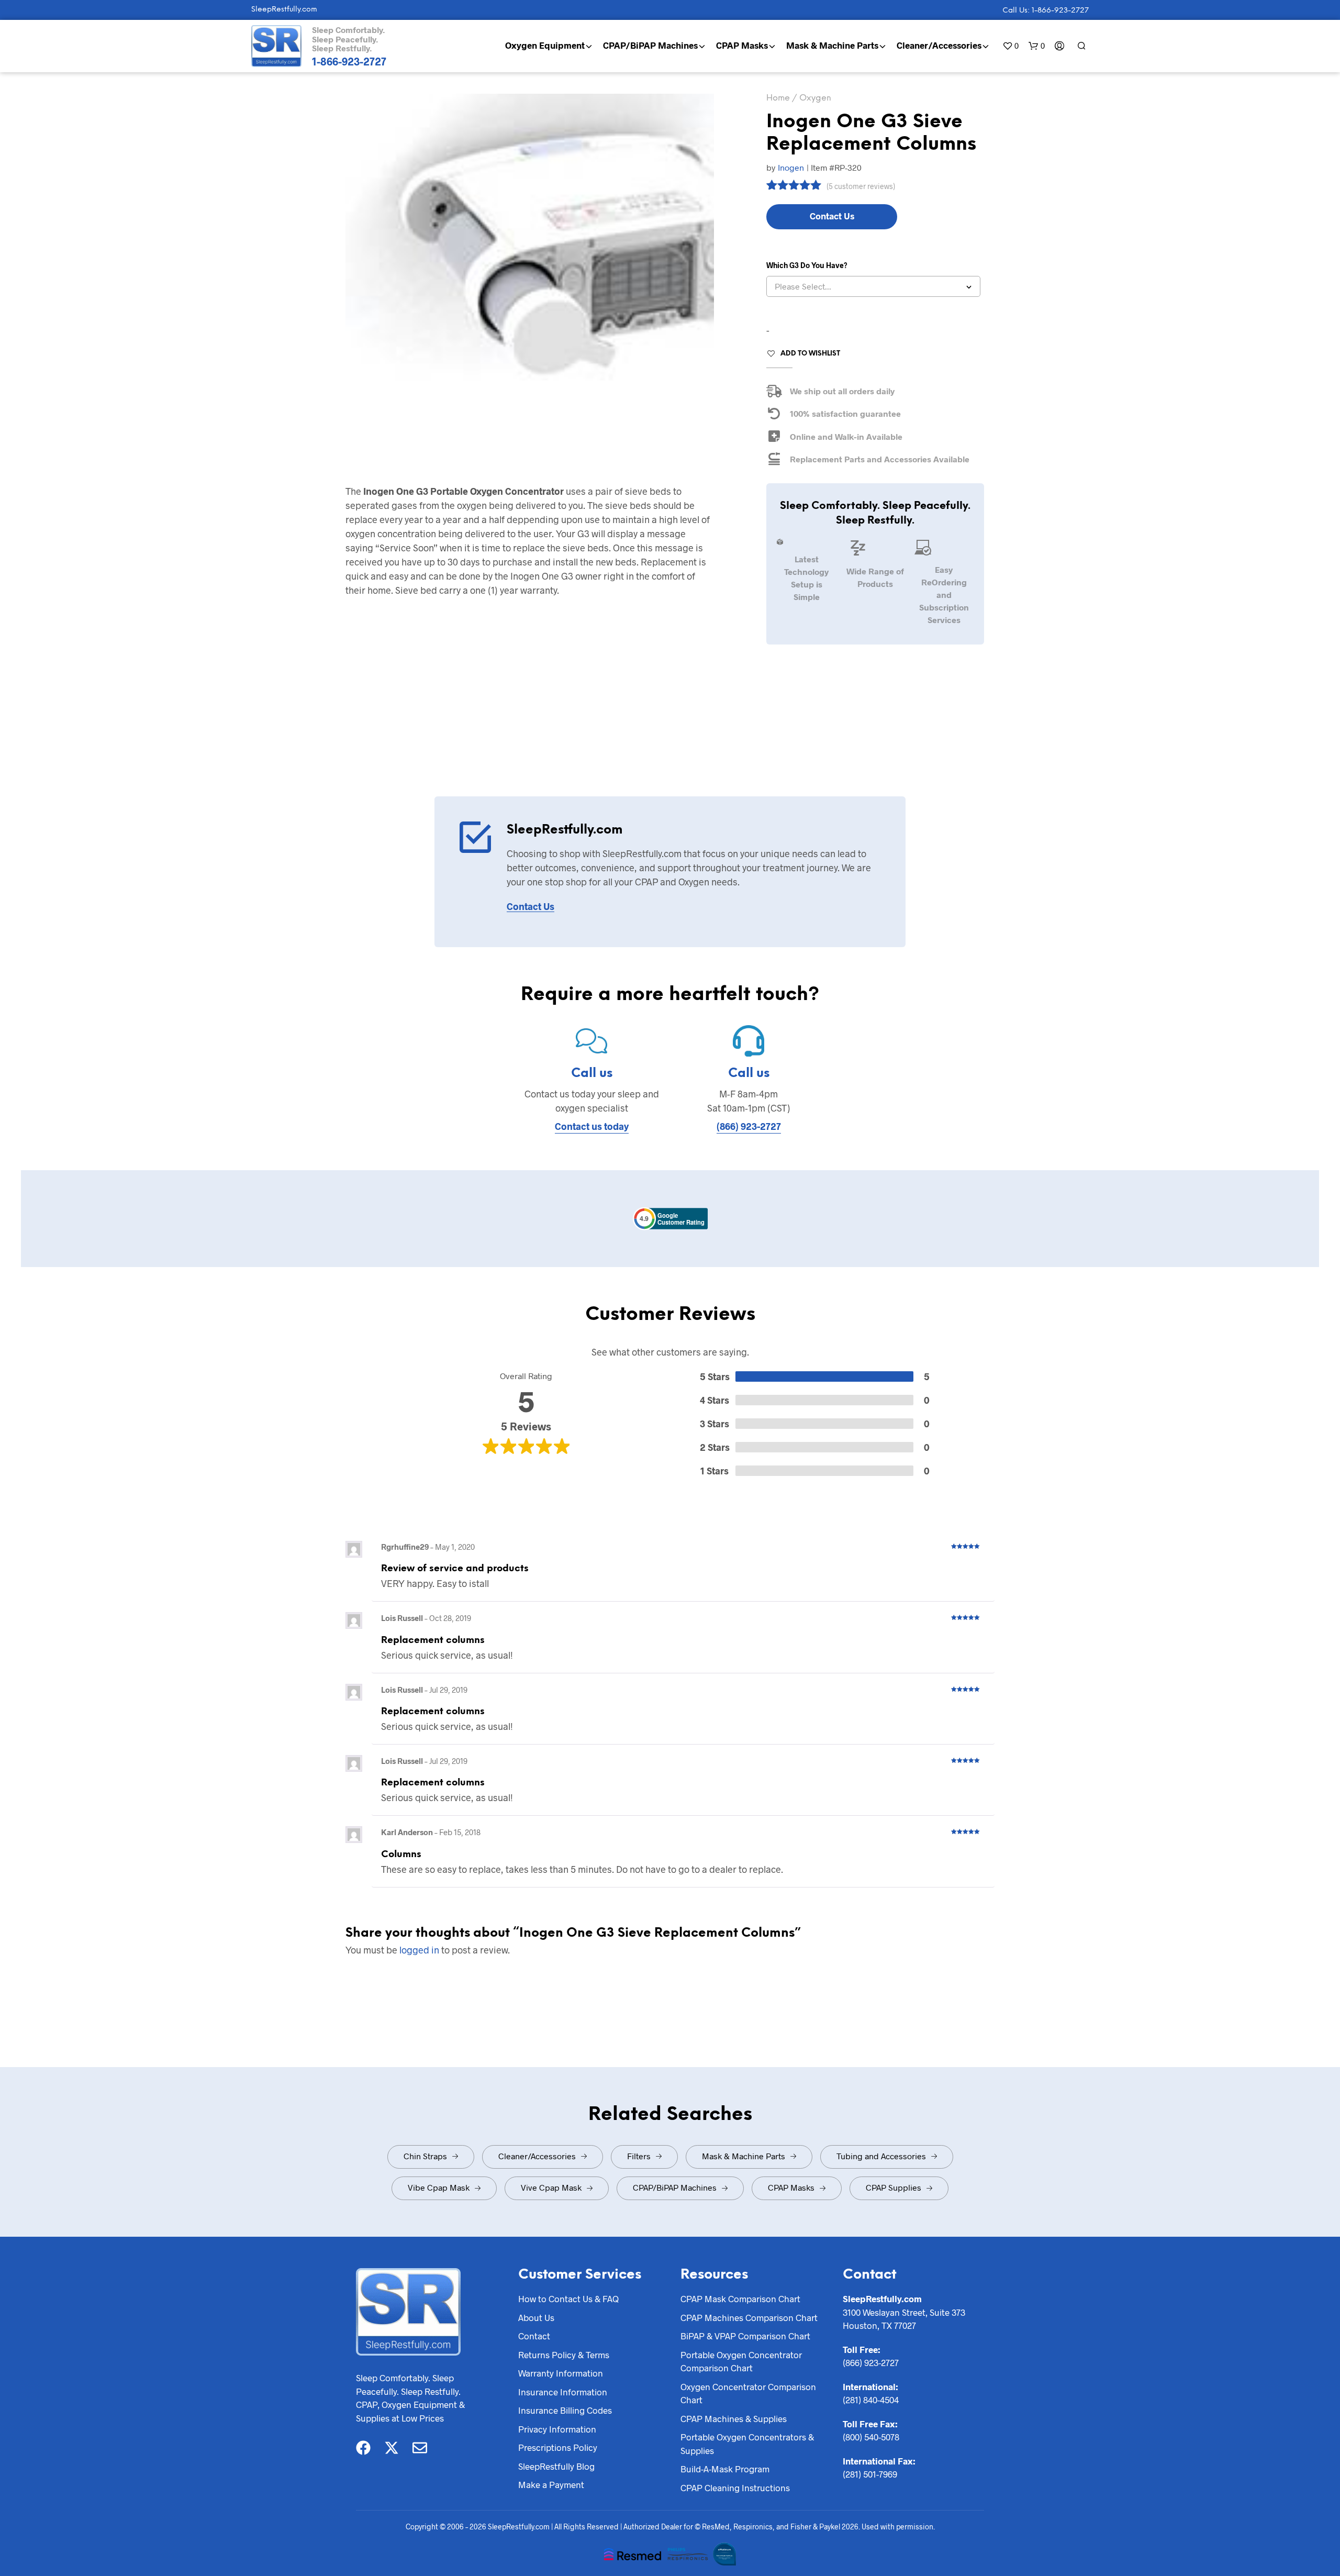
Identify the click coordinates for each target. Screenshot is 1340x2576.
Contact (534, 2336)
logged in (419, 1950)
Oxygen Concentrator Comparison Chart (748, 2393)
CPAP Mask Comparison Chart (740, 2299)
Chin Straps (425, 2156)
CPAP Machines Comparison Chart (749, 2317)
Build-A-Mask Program (725, 2469)
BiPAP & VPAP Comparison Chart (745, 2336)
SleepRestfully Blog (556, 2466)
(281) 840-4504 (871, 2400)
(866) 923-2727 (749, 1126)
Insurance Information (563, 2392)
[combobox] (873, 286)
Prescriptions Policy (558, 2447)
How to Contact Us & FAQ (568, 2299)
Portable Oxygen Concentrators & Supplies (747, 2444)
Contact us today (592, 1126)
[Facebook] (363, 2448)
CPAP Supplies (894, 2187)
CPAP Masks (742, 45)
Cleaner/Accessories (939, 45)
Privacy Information (557, 2429)
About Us (536, 2317)
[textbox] (873, 286)
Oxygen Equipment (545, 45)
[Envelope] (420, 2448)
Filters (639, 2156)
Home (778, 98)
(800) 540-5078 (871, 2437)
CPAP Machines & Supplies (734, 2418)
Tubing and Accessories (881, 2156)
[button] (1010, 46)
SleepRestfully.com (284, 10)
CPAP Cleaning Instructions (735, 2488)
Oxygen (815, 98)
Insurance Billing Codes (565, 2410)
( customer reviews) (861, 186)
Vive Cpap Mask (551, 2187)
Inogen (791, 167)
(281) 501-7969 (870, 2474)
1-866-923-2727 (349, 61)
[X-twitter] (392, 2448)
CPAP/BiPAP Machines (650, 45)
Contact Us (832, 216)
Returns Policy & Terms (564, 2355)
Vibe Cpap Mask (439, 2187)
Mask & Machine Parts (832, 45)
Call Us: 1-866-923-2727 (1046, 11)
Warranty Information (561, 2373)
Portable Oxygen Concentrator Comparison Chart (741, 2361)
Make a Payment (551, 2484)
